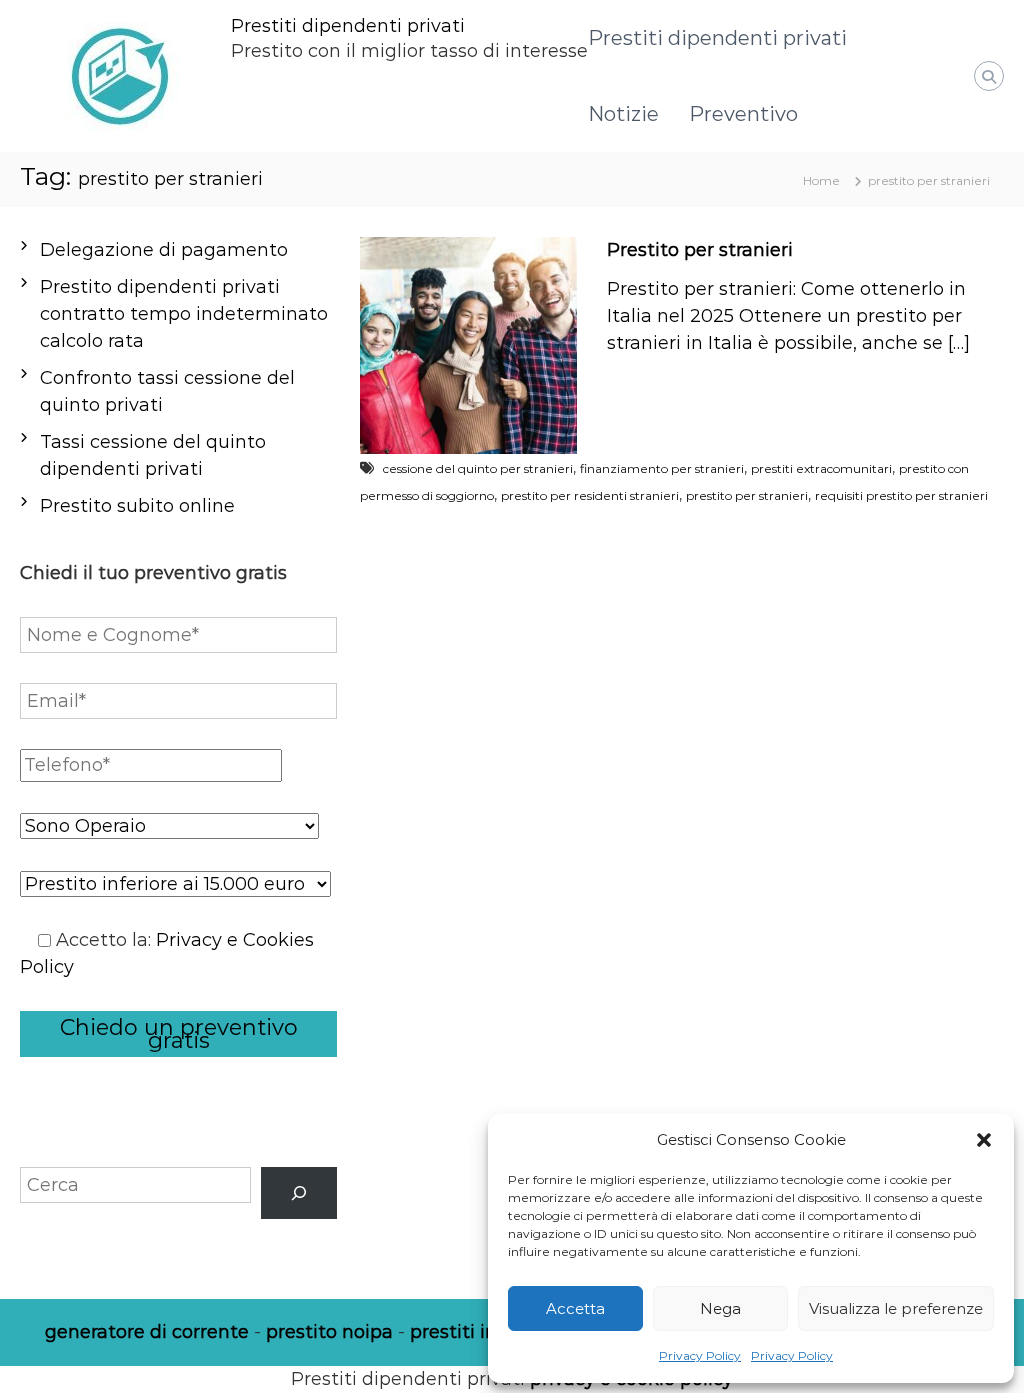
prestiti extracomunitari (821, 468)
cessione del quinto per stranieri (478, 468)
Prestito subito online (137, 506)
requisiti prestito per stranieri (901, 495)
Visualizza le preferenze (896, 1308)
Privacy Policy (700, 1355)
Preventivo (743, 114)
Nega (720, 1308)
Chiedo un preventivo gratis (179, 1034)
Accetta (575, 1308)
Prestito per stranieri (700, 250)
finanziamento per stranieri (662, 468)
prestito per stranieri (747, 495)
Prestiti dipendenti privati (348, 26)
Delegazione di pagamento (164, 250)
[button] (984, 1140)
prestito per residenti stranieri (590, 495)
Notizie (623, 114)
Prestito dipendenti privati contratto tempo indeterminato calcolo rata (184, 314)
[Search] (299, 1193)
